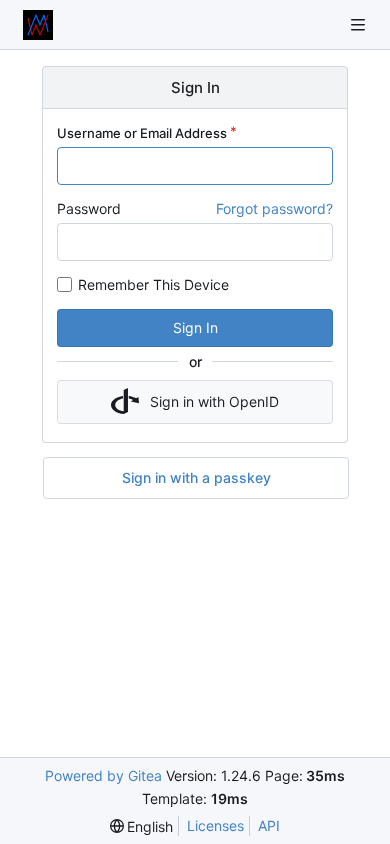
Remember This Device (153, 284)
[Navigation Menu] (360, 24)
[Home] (38, 25)
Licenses (215, 825)
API (269, 825)
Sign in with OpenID (214, 401)
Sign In (195, 327)
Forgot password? (274, 208)
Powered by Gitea (103, 775)
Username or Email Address (142, 133)
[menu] (142, 826)
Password (89, 208)
